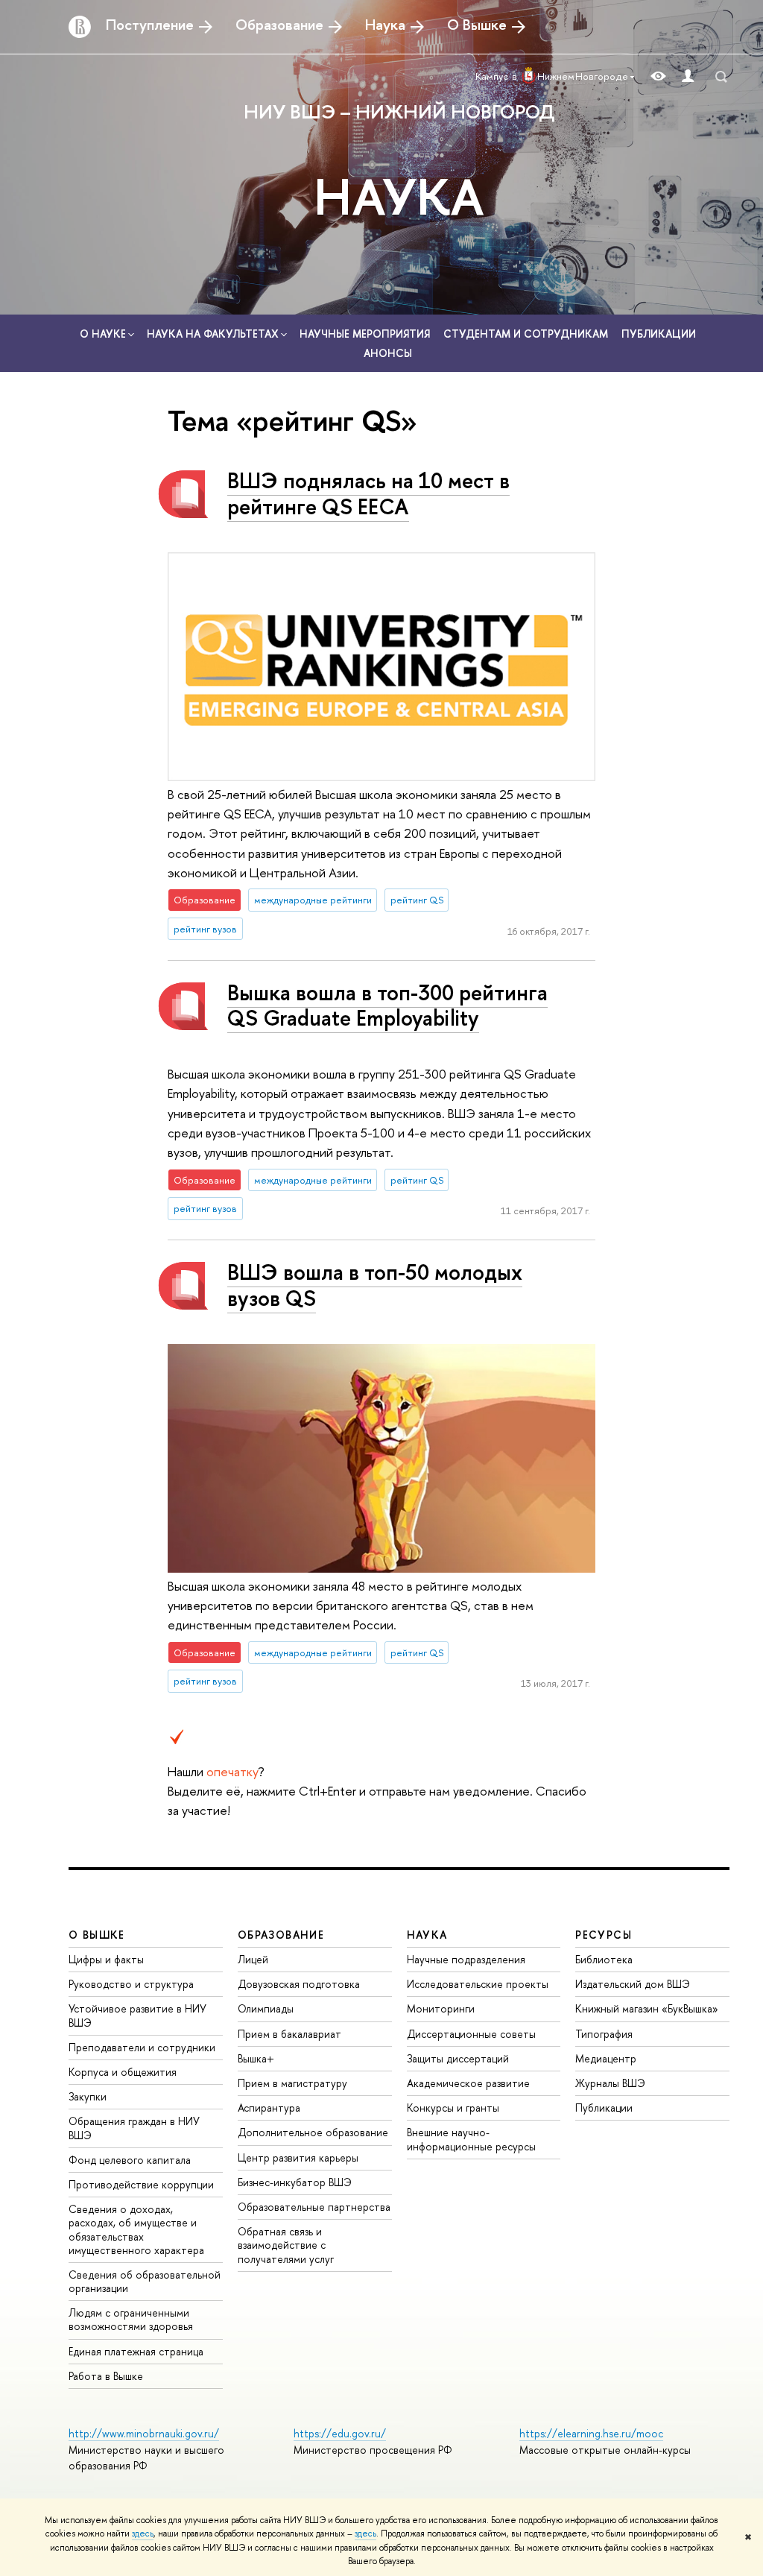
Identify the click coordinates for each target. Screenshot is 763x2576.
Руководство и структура (131, 1984)
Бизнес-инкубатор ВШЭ (295, 2182)
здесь (143, 2534)
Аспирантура (269, 2108)
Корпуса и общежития (123, 2072)
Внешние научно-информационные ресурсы (471, 2139)
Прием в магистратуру (292, 2083)
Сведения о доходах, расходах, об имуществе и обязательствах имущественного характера (136, 2229)
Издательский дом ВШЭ (633, 1984)
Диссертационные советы (471, 2034)
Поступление (150, 25)
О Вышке (477, 25)
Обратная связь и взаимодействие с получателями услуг (286, 2245)
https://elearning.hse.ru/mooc (591, 2433)
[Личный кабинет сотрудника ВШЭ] (688, 76)
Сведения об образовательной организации (145, 2281)
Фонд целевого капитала (130, 2160)
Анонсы (388, 353)
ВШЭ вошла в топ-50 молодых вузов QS (375, 1285)
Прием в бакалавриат (289, 2034)
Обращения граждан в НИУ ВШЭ (134, 2128)
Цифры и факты (106, 1959)
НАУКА (399, 196)
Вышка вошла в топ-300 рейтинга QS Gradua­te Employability (387, 1006)
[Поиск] (721, 77)
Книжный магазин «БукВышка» (647, 2008)
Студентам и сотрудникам (526, 334)
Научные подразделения (466, 1959)
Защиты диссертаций (458, 2058)
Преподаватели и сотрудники (142, 2047)
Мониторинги (441, 2008)
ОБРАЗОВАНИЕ (281, 1935)
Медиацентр (606, 2058)
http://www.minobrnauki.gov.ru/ (144, 2433)
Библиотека (604, 1959)
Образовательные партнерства (314, 2207)
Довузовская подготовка (299, 1984)
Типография (604, 2034)
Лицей (253, 1959)
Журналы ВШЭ (610, 2083)
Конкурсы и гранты (453, 2108)
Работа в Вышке (106, 2376)
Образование (279, 25)
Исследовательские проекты (478, 1984)
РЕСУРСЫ (604, 1935)
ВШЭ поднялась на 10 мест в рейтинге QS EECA (368, 493)
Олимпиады (266, 2008)
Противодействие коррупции (141, 2184)
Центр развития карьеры (298, 2157)
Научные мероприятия (365, 334)
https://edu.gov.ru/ (340, 2433)
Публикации (659, 334)
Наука (385, 25)
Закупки (88, 2096)
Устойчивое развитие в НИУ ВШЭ (137, 2015)
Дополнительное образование (313, 2132)
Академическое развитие (468, 2083)
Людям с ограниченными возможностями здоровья (131, 2319)
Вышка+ (256, 2058)
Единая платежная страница (136, 2351)
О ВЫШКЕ (97, 1935)
